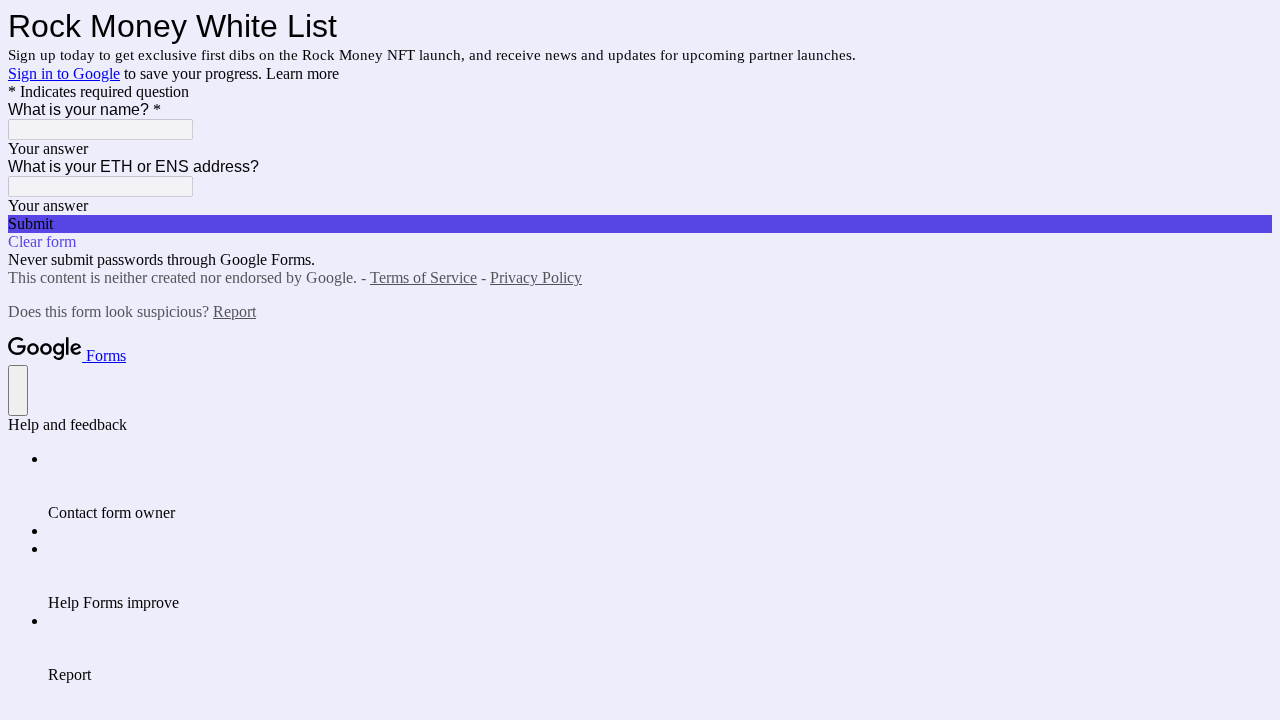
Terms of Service (423, 277)
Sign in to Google (64, 73)
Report (234, 311)
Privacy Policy (536, 277)
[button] (640, 224)
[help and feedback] (18, 390)
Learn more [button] (302, 73)
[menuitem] (660, 486)
